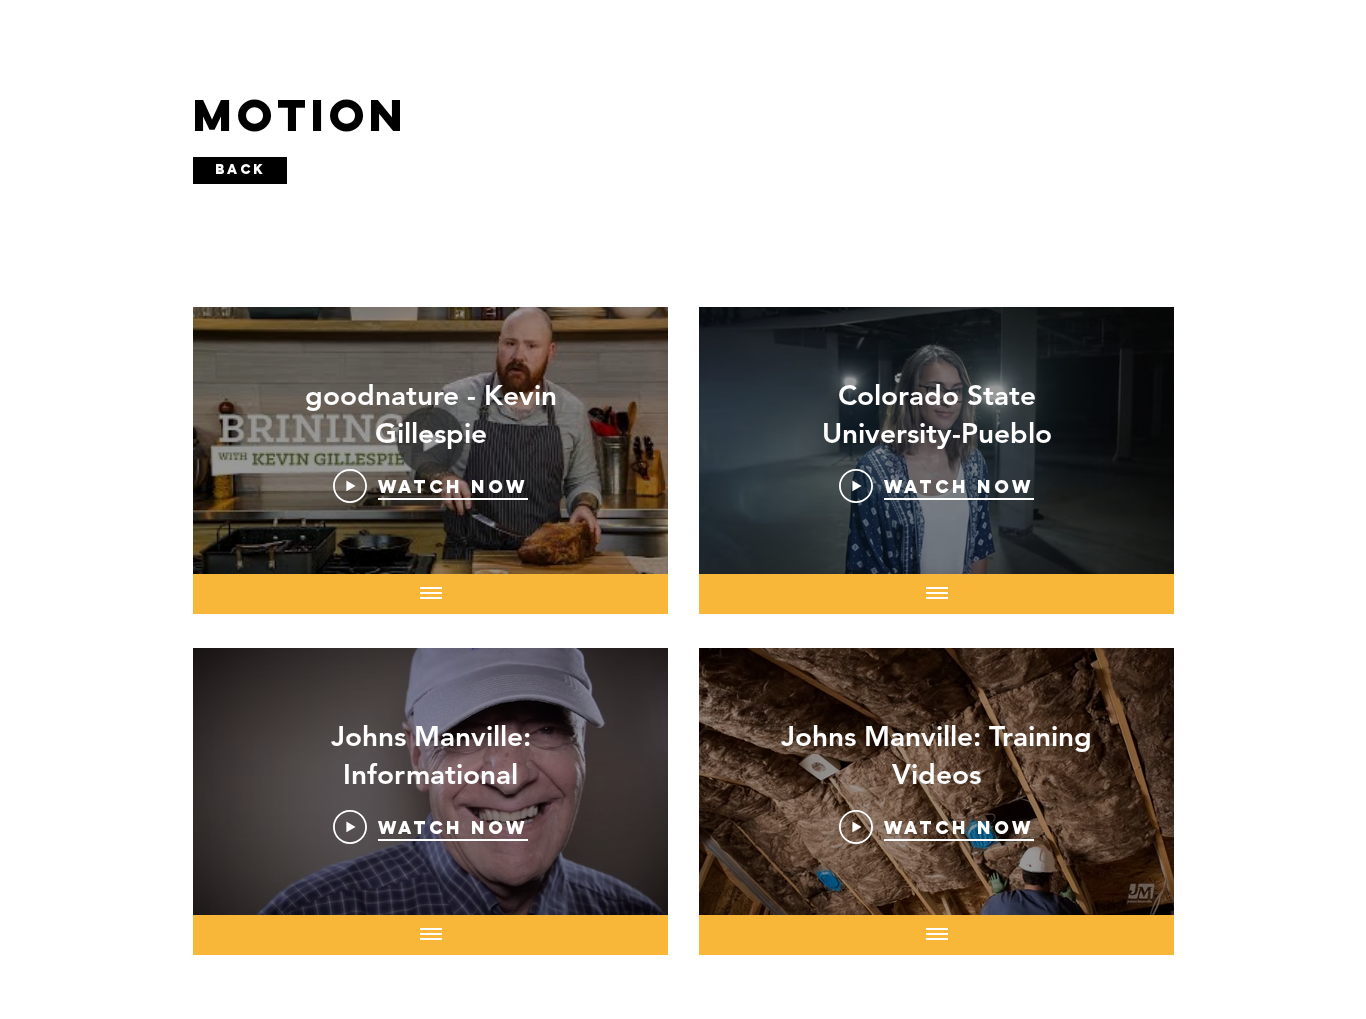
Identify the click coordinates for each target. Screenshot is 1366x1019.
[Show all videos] (431, 594)
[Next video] (626, 441)
